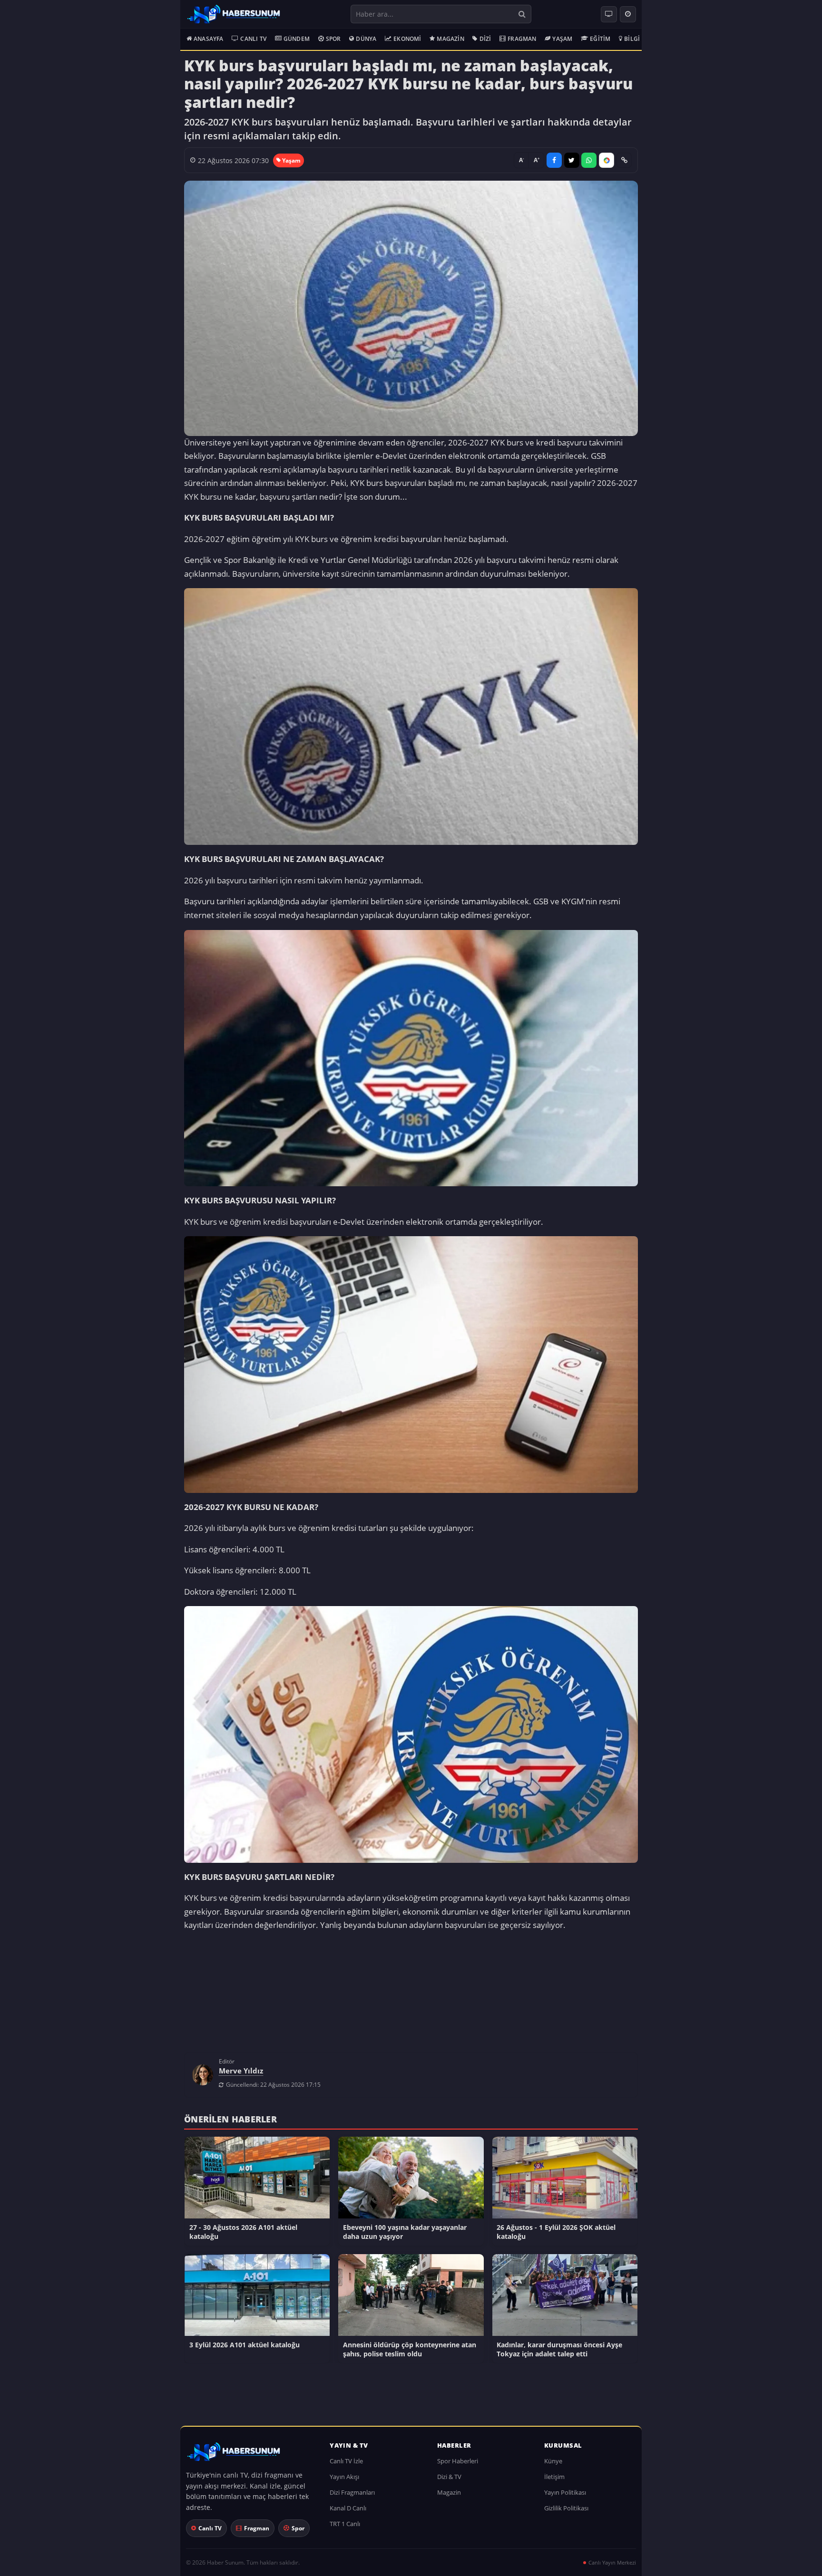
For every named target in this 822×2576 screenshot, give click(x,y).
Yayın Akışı (344, 2481)
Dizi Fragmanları (352, 2497)
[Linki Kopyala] (624, 160)
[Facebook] (554, 160)
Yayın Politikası (565, 2497)
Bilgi (632, 39)
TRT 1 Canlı (345, 2528)
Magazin (450, 39)
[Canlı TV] (609, 14)
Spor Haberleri (458, 2466)
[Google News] (607, 160)
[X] (572, 160)
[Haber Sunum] (234, 14)
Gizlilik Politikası (566, 2513)
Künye (553, 2466)
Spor (333, 39)
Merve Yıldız (241, 2075)
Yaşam (562, 39)
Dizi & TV (449, 2481)
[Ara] (522, 14)
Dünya (366, 39)
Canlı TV (253, 39)
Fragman (522, 39)
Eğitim (600, 39)
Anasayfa (209, 39)
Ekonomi (407, 39)
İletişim (554, 2481)
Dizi (485, 39)
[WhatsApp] (589, 160)
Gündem (297, 39)
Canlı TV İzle (346, 2466)
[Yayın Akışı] (628, 14)
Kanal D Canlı (348, 2513)
